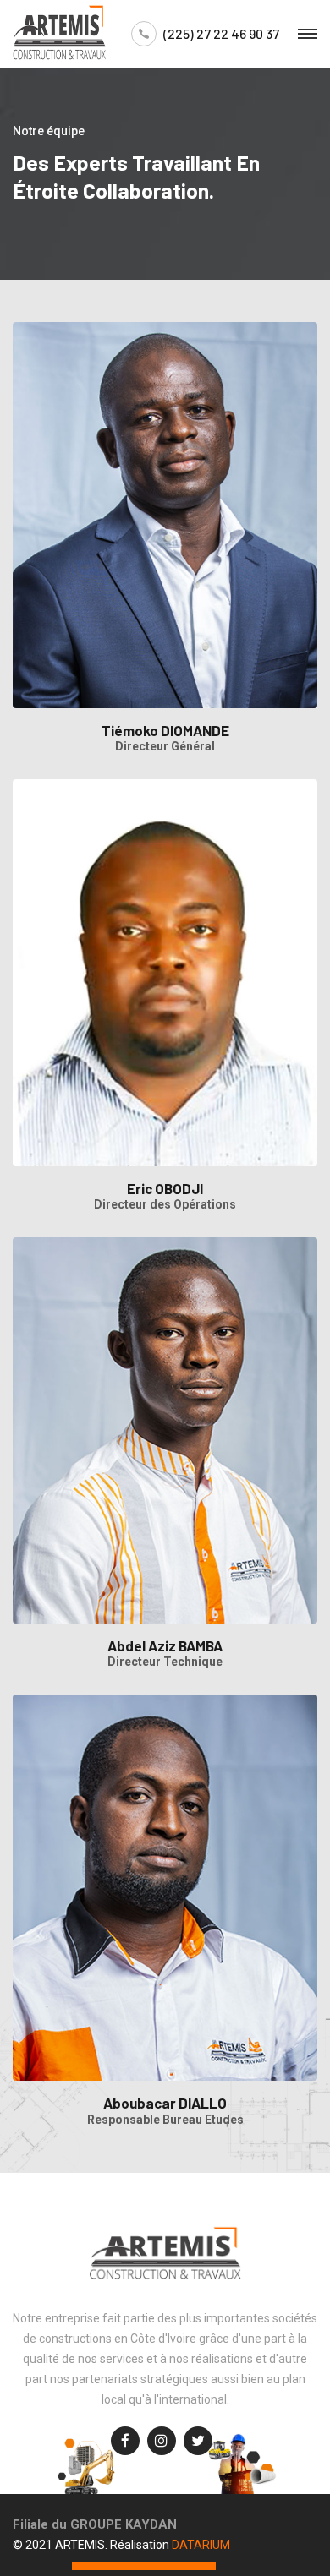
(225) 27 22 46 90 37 (221, 34)
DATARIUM (201, 2545)
